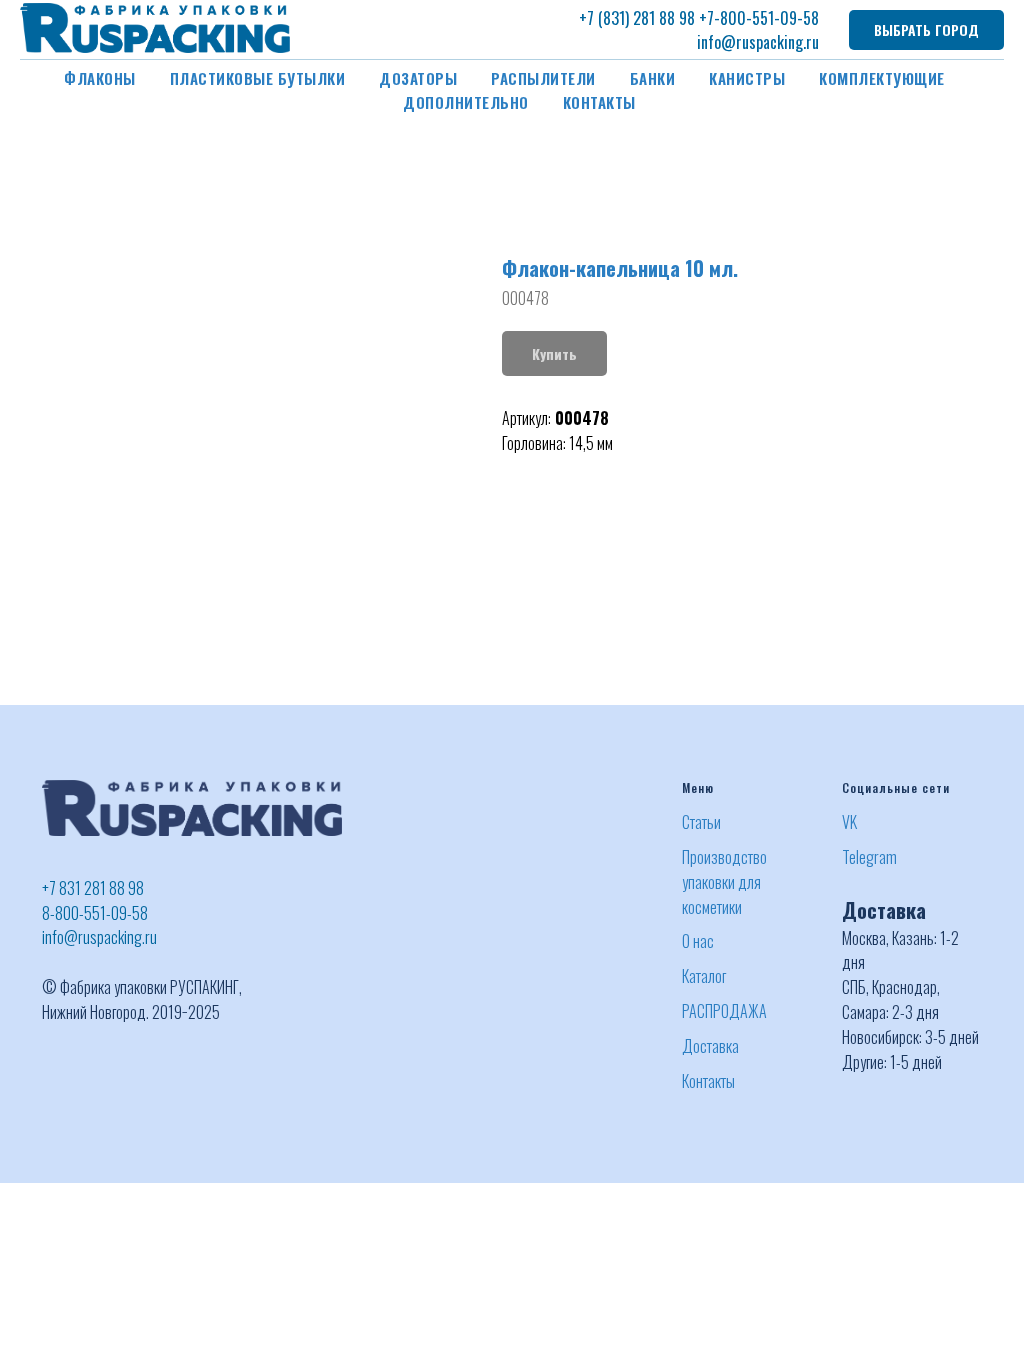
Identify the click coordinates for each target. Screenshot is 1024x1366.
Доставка (710, 1046)
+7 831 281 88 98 (93, 888)
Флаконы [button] (100, 78)
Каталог (704, 976)
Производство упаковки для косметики (724, 882)
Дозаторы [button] (418, 78)
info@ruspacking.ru (758, 42)
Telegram (869, 857)
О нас (698, 941)
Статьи (701, 822)
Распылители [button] (543, 78)
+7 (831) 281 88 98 (637, 18)
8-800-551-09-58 (95, 913)
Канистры (747, 78)
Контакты (599, 102)
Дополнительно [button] (466, 102)
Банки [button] (653, 78)
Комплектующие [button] (882, 78)
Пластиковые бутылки (258, 78)
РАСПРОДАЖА (724, 1011)
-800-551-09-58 (766, 18)
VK (849, 822)
